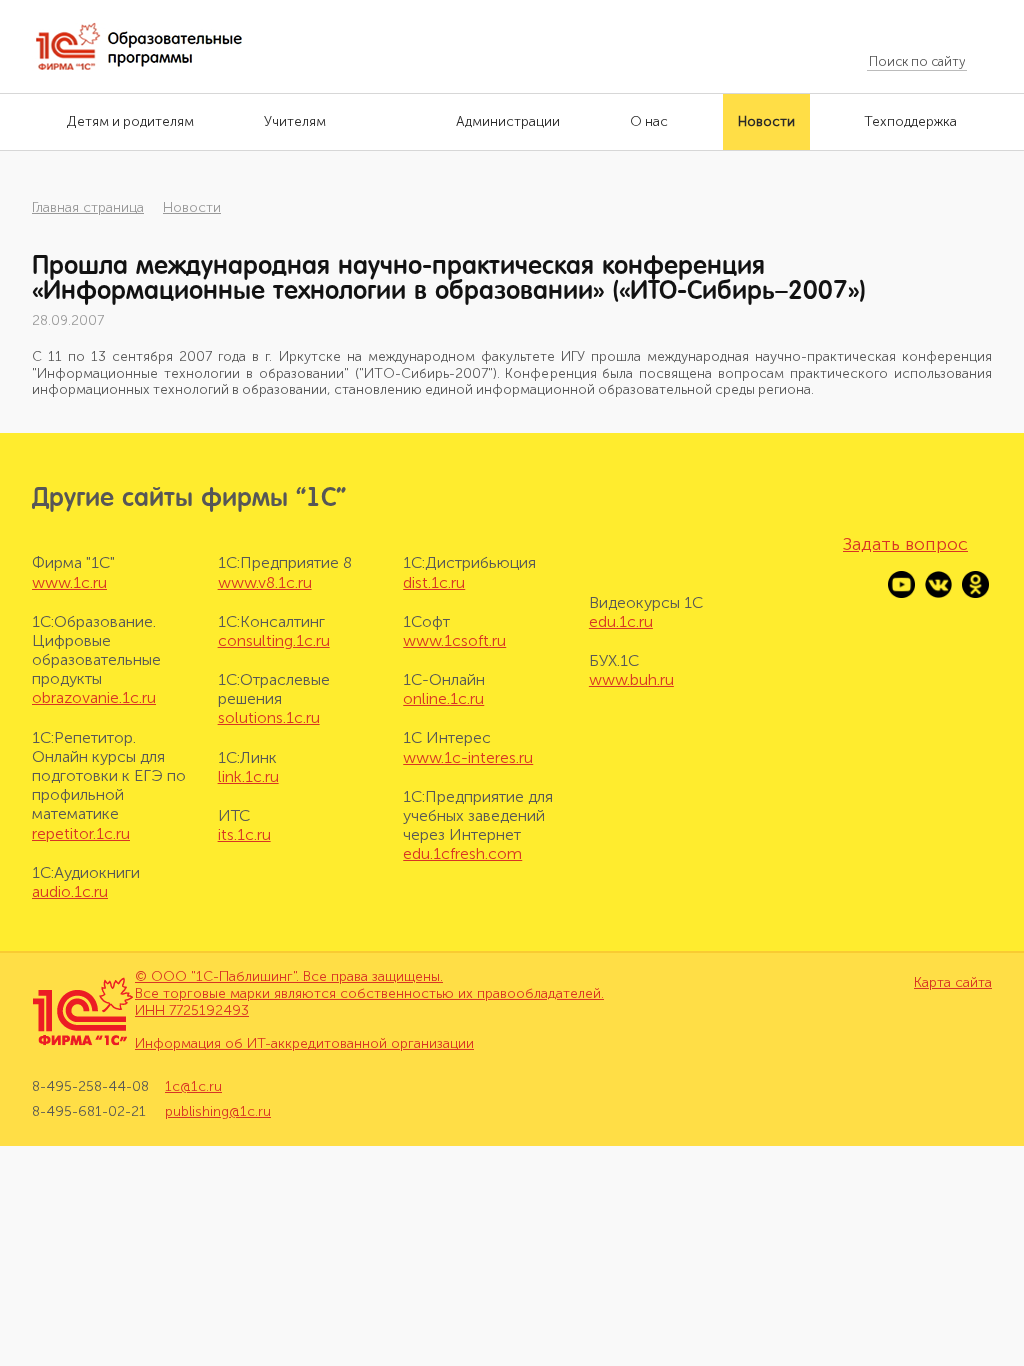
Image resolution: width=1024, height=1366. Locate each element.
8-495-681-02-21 (89, 1111)
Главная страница (88, 207)
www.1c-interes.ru (468, 757)
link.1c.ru (248, 776)
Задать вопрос (905, 544)
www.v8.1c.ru (265, 582)
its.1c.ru (244, 834)
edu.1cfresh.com (462, 853)
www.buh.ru (631, 679)
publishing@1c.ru (218, 1111)
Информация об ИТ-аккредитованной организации (304, 1043)
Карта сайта (953, 983)
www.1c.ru (69, 582)
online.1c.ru (443, 698)
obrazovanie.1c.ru (94, 697)
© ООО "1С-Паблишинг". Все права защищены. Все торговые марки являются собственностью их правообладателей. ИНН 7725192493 (369, 993)
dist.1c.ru (434, 582)
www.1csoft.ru (454, 640)
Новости (192, 207)
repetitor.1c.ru (81, 833)
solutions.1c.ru (269, 717)
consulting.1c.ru (274, 640)
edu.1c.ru (621, 621)
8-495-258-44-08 (90, 1087)
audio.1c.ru (70, 891)
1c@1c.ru (193, 1087)
